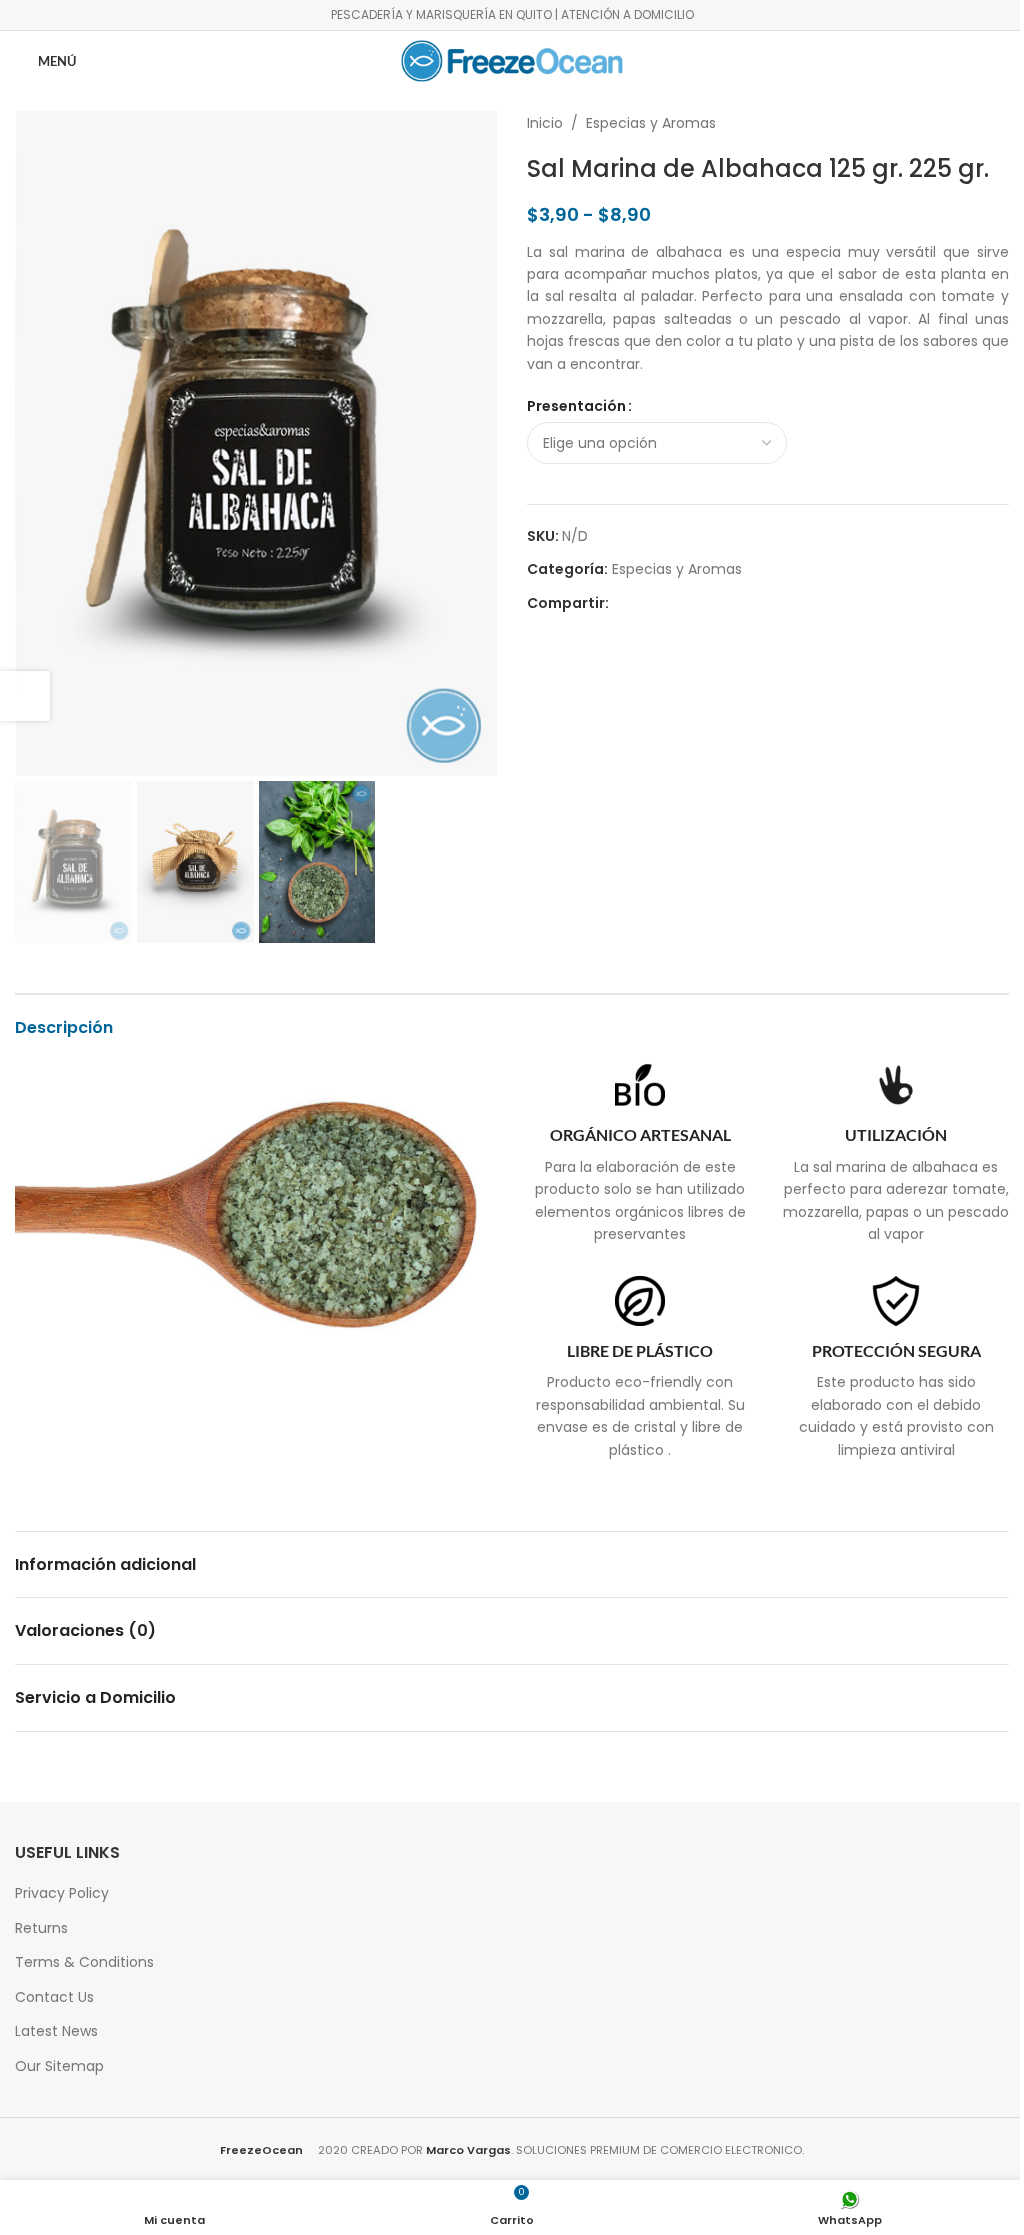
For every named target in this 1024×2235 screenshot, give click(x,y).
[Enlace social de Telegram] (717, 603)
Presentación (576, 406)
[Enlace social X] (645, 603)
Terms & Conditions (84, 1962)
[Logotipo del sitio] (512, 60)
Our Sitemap (59, 2066)
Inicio (545, 123)
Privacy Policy (62, 1893)
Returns (41, 1928)
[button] (35, 444)
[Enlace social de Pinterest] (669, 603)
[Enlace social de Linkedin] (693, 603)
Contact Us (54, 1997)
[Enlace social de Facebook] (621, 603)
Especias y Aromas (651, 123)
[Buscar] (991, 61)
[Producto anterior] (949, 123)
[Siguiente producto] (997, 123)
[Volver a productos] (973, 123)
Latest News (56, 2031)
